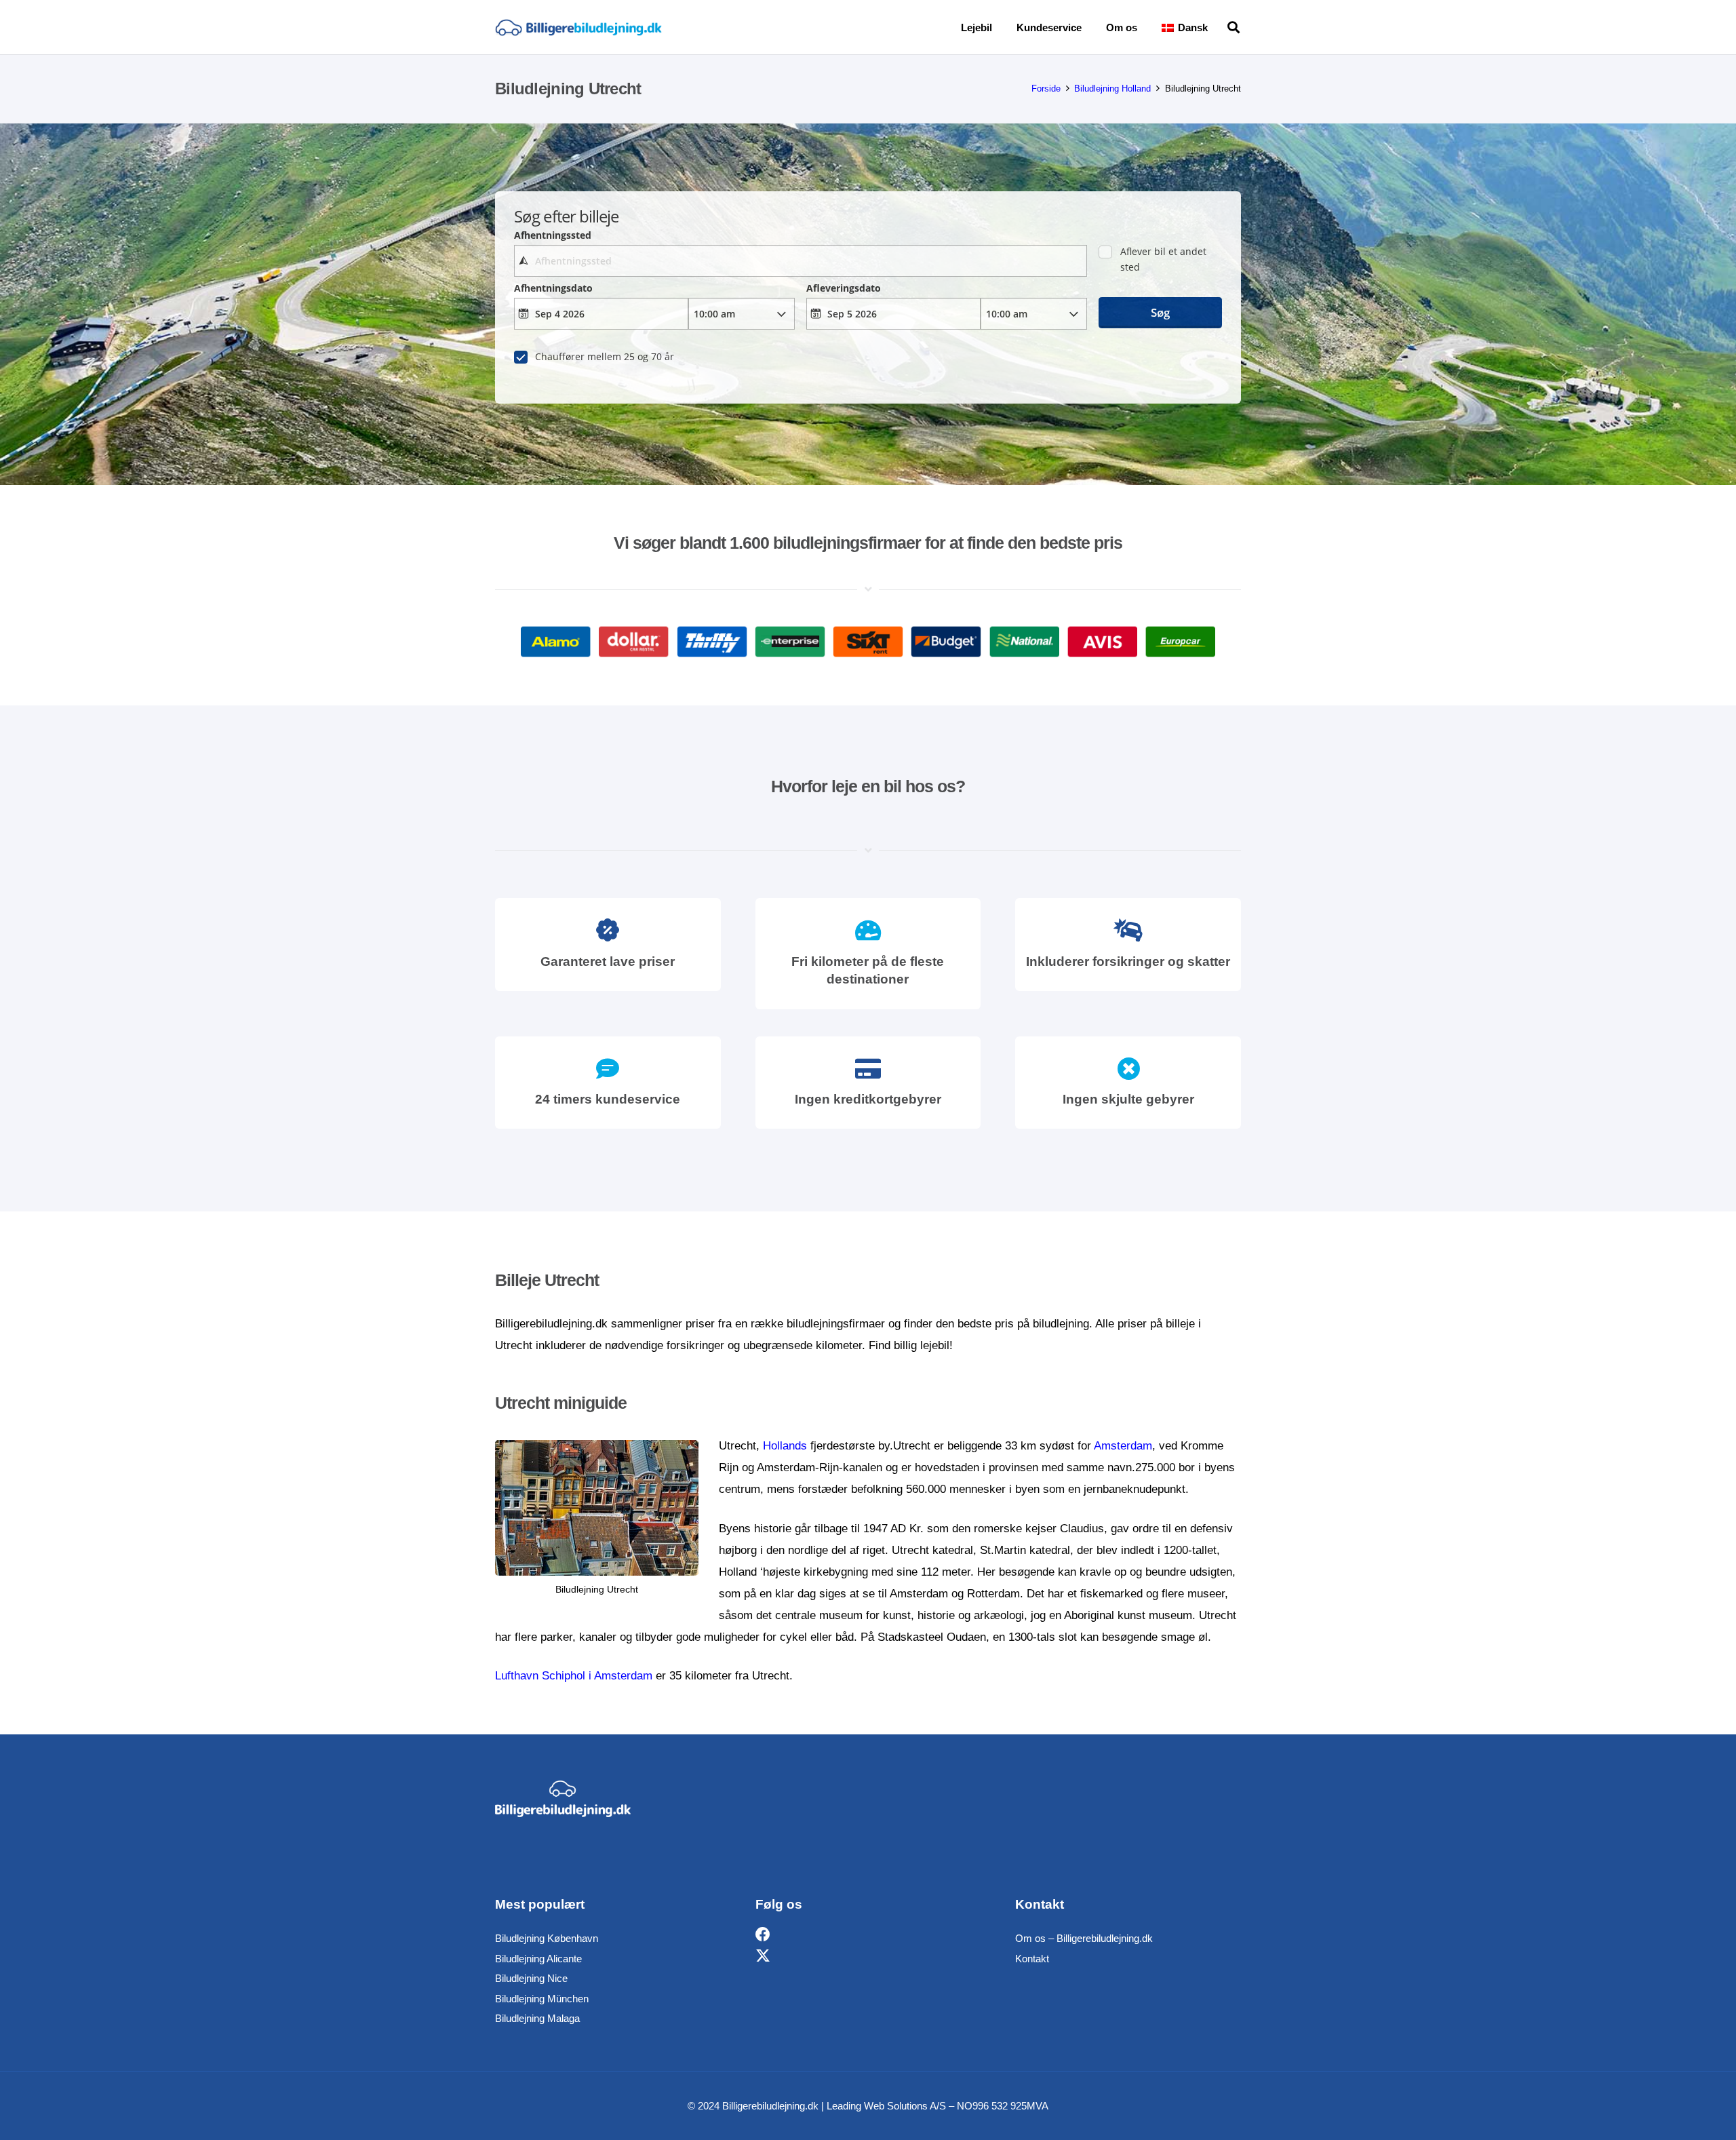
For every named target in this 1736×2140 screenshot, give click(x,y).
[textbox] (800, 261)
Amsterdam (1123, 1446)
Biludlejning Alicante (538, 1959)
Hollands (785, 1446)
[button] (1217, 27)
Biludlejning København (547, 1938)
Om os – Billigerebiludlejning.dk (1084, 1938)
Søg (1160, 312)
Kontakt (1032, 1959)
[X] (763, 1957)
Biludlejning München (542, 1999)
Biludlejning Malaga (537, 2018)
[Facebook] (763, 1935)
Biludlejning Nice (531, 1978)
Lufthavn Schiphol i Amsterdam (574, 1676)
